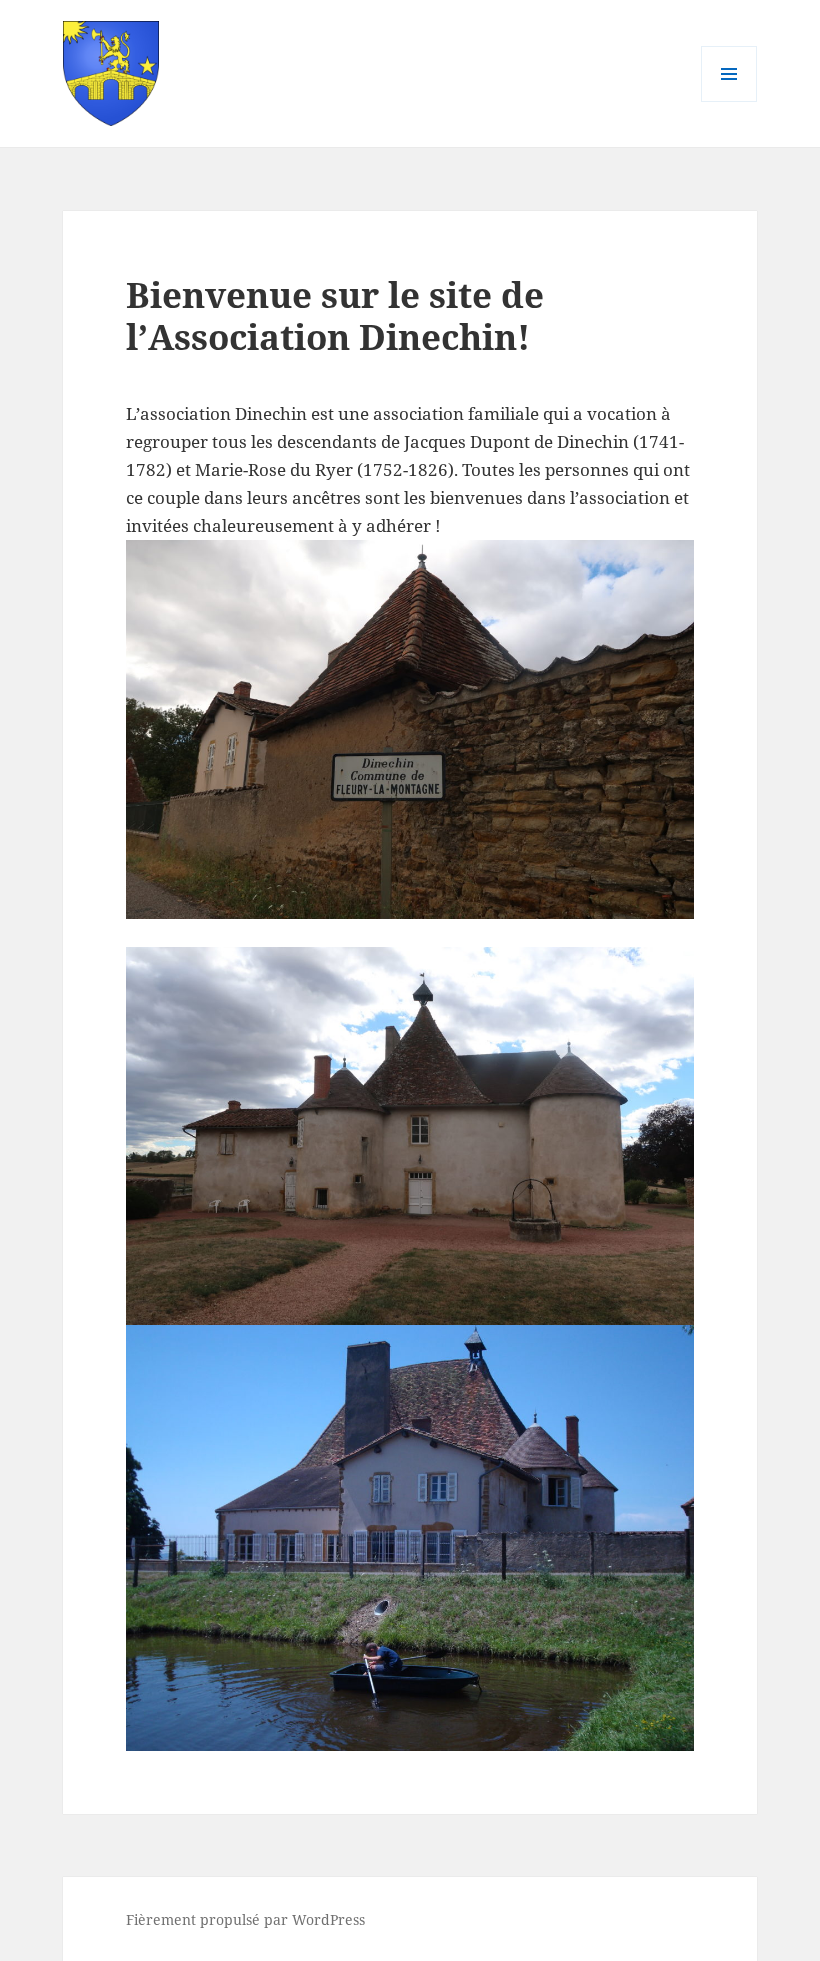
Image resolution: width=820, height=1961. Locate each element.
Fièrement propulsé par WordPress (245, 1919)
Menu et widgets (729, 101)
